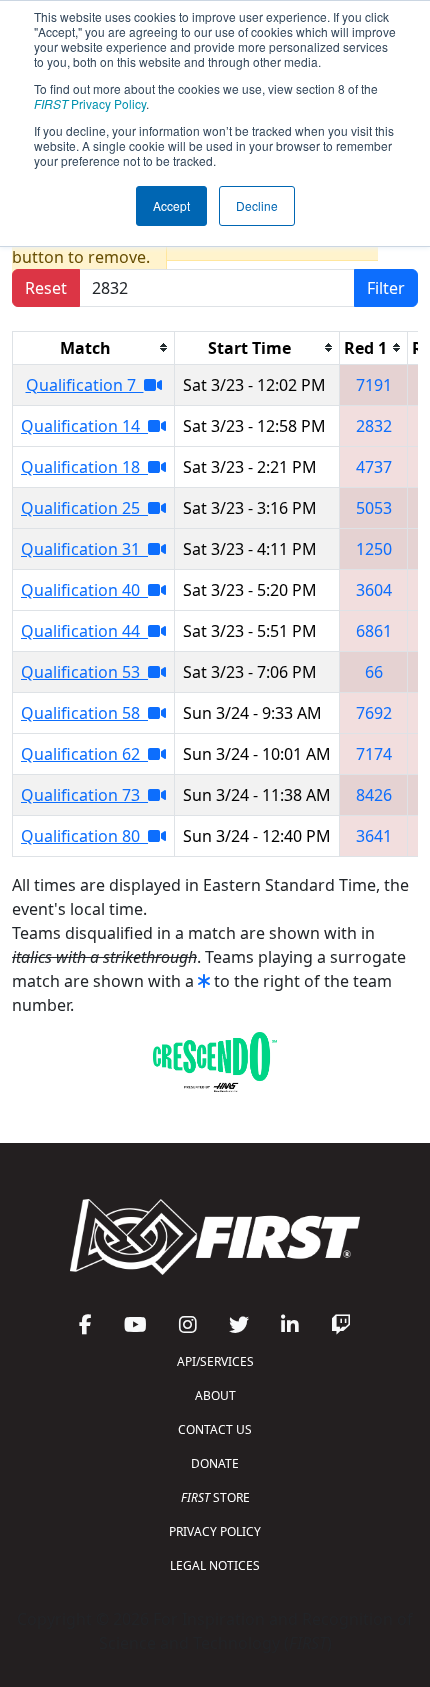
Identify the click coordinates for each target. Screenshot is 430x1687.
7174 (374, 754)
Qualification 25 (84, 508)
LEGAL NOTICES (215, 1565)
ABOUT (215, 1395)
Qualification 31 (84, 549)
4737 (374, 467)
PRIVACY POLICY (215, 1531)
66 (374, 672)
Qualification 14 (84, 426)
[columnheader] (94, 347)
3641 (374, 836)
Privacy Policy (90, 103)
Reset (46, 288)
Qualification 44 (84, 631)
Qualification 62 (84, 754)
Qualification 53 (84, 672)
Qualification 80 (84, 836)
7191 (374, 385)
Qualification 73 (84, 795)
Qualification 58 (84, 713)
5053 (374, 508)
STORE (215, 1497)
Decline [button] (257, 205)
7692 (374, 713)
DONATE (215, 1463)
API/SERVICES (215, 1361)
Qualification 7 (85, 385)
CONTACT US (215, 1429)
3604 (374, 590)
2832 (374, 426)
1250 (374, 549)
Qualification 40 (84, 590)
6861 (374, 631)
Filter (386, 288)
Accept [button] (171, 205)
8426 (374, 795)
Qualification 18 (84, 467)
